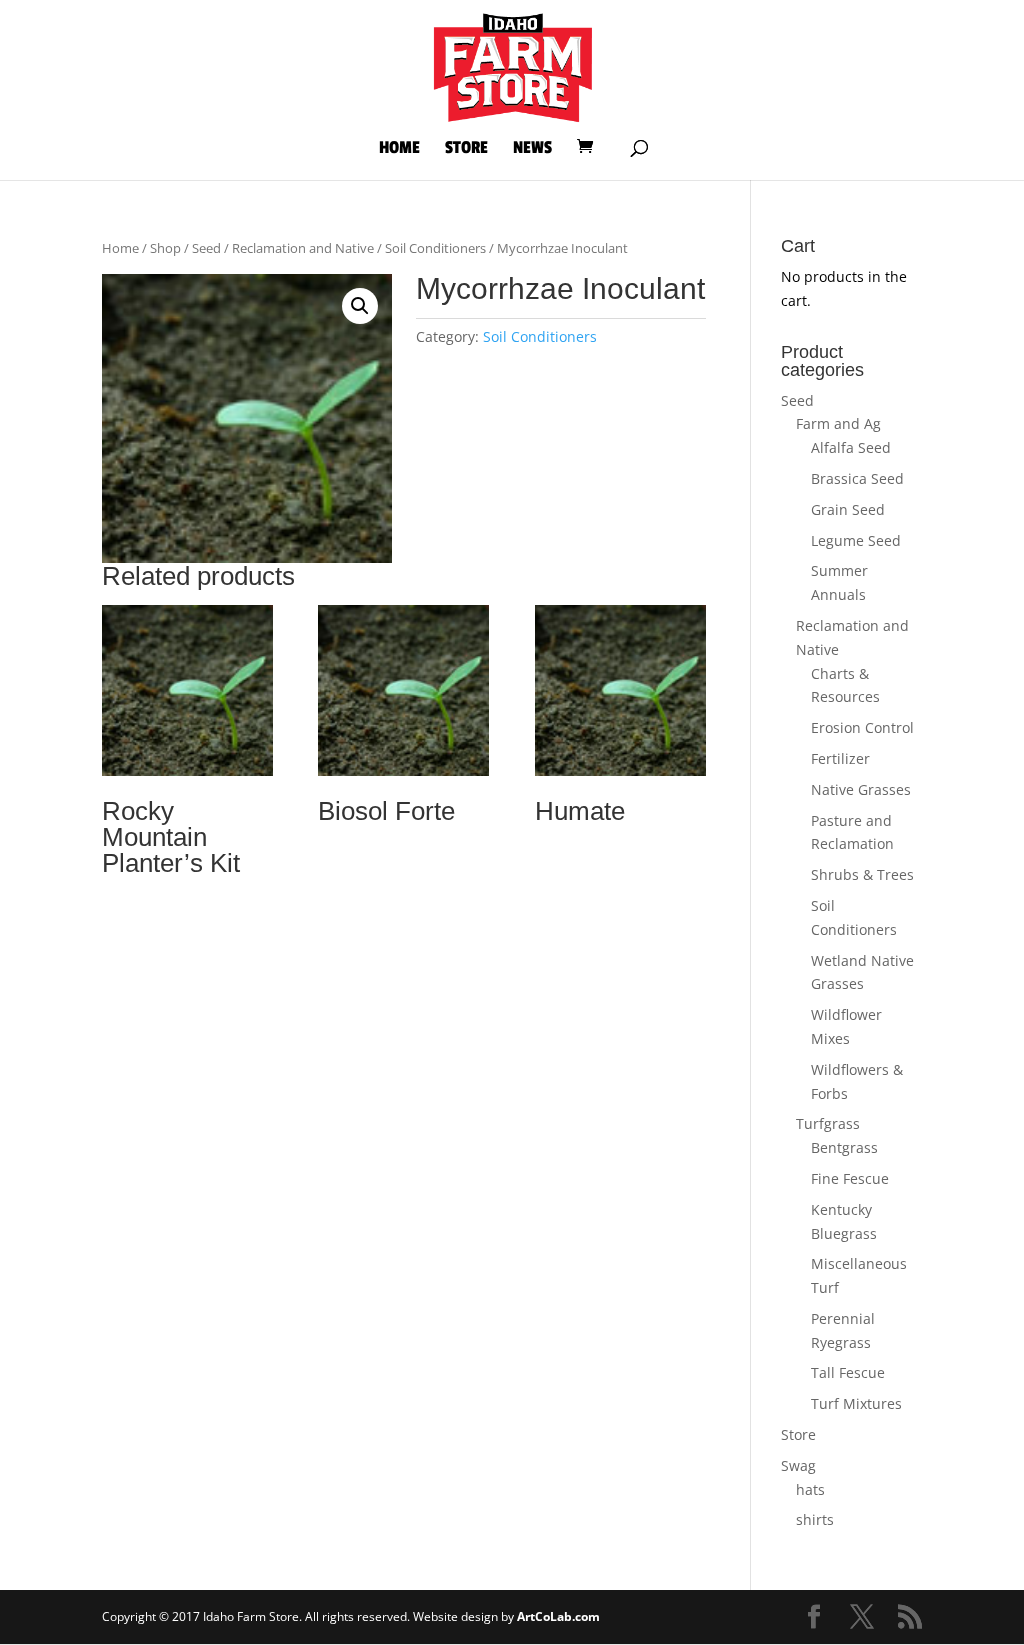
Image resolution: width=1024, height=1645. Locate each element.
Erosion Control (862, 727)
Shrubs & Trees (862, 874)
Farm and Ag (838, 423)
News (532, 149)
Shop (165, 248)
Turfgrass (828, 1123)
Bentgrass (844, 1147)
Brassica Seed (857, 478)
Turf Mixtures (856, 1403)
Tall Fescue (848, 1372)
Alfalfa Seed (851, 447)
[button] (360, 306)
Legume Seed (856, 540)
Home (399, 149)
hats (810, 1489)
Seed (206, 248)
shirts (815, 1519)
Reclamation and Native (303, 248)
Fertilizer (840, 758)
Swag (798, 1465)
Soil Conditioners (435, 248)
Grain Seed (848, 509)
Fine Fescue (850, 1178)
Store (466, 149)
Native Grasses (861, 789)
